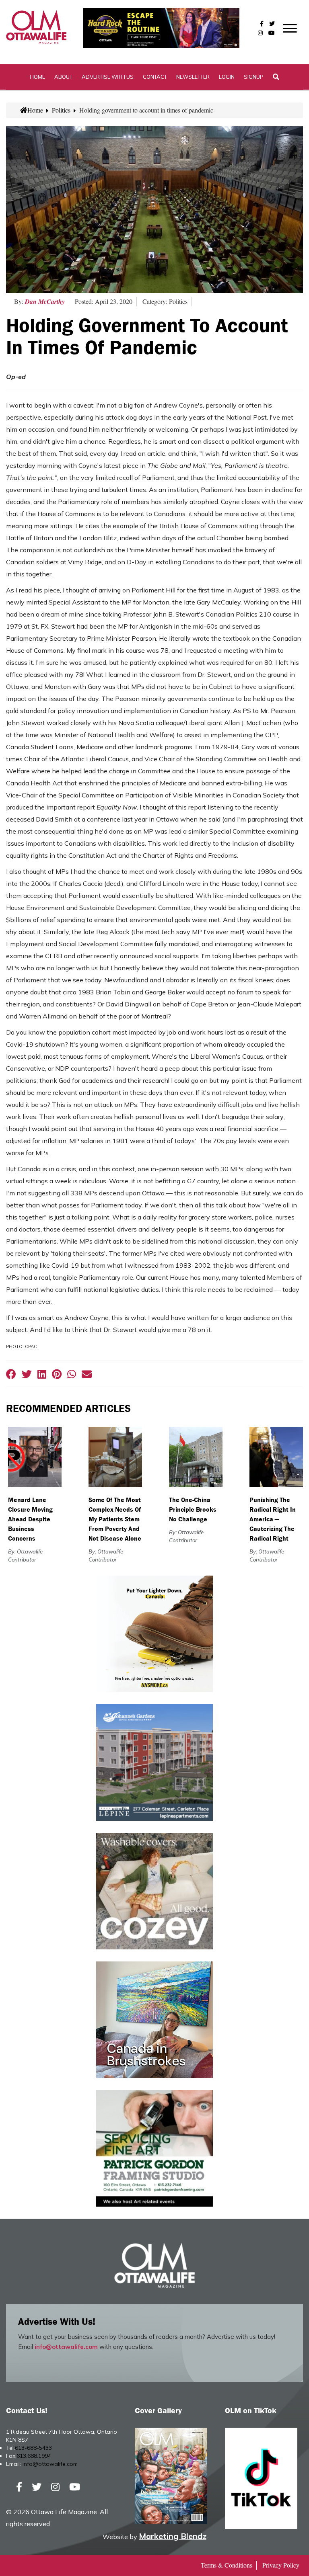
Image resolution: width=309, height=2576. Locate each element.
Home (37, 77)
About (63, 77)
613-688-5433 (33, 2448)
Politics (61, 110)
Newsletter (193, 77)
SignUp (254, 77)
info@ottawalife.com (66, 2347)
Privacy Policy (281, 2565)
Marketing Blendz (173, 2536)
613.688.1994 (34, 2456)
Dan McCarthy (45, 301)
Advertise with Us (108, 77)
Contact (155, 77)
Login (227, 77)
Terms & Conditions (227, 2565)
